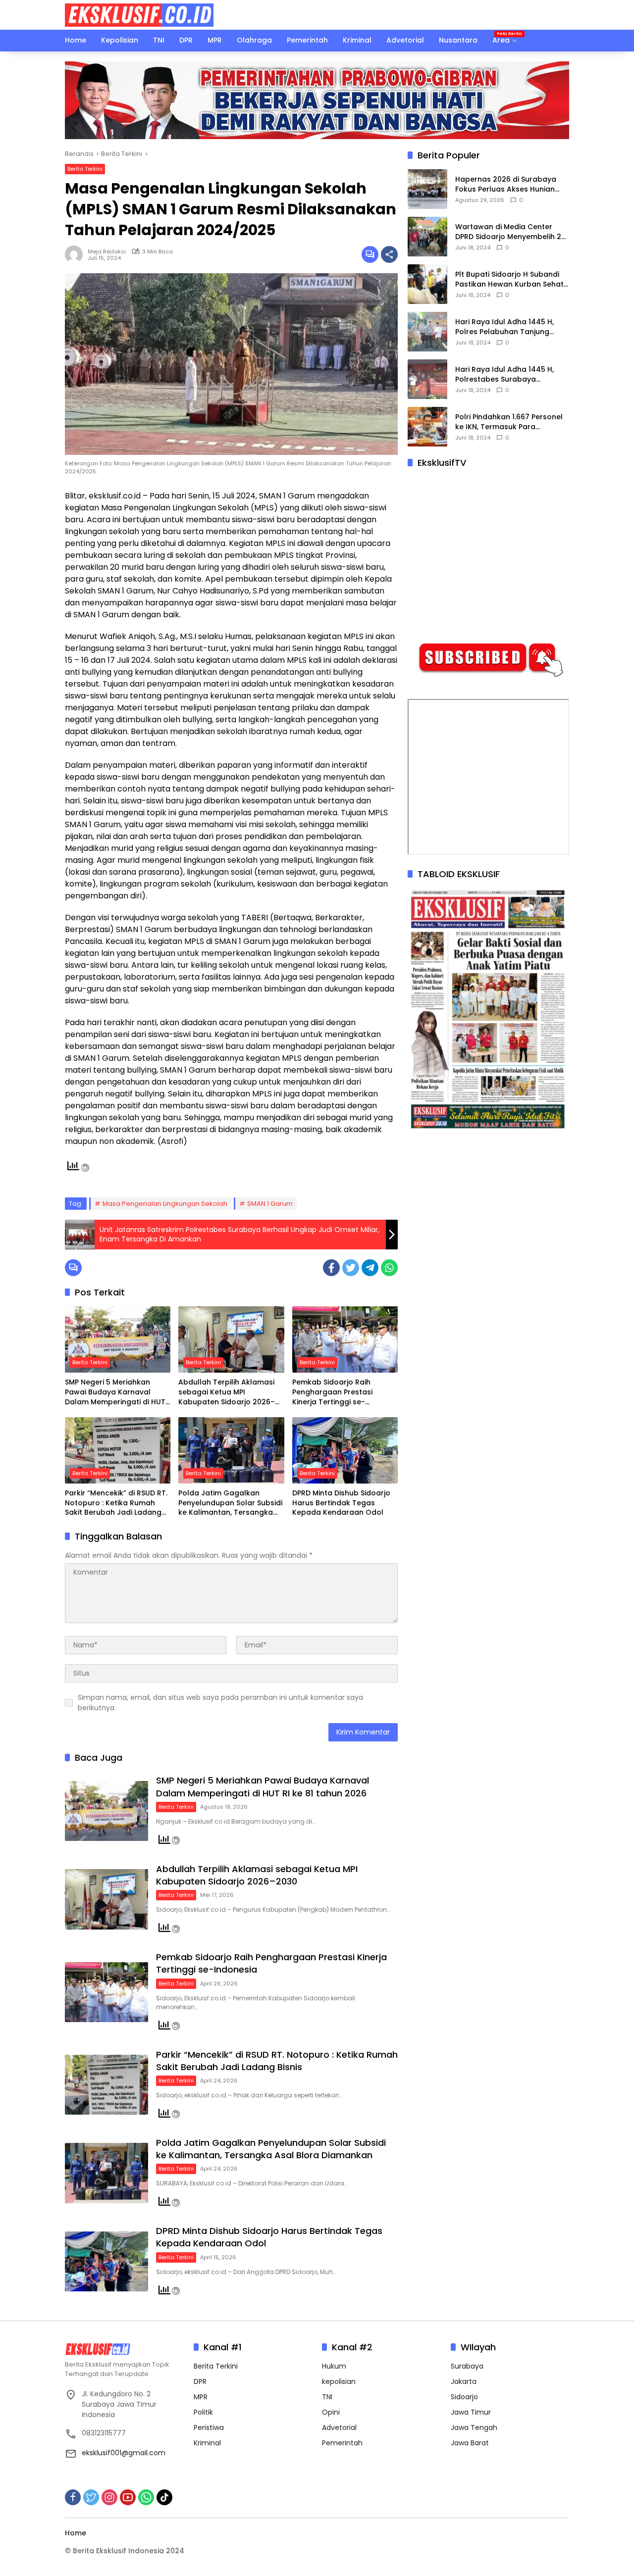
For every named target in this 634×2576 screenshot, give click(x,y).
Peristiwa (209, 2427)
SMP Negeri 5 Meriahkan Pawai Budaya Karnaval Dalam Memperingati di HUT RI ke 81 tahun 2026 (115, 1392)
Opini (331, 2412)
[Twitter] (351, 1268)
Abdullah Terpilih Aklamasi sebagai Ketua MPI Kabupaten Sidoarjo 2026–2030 (227, 1392)
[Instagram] (109, 2497)
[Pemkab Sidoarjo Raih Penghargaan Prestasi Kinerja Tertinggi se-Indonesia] (345, 1339)
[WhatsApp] (389, 1268)
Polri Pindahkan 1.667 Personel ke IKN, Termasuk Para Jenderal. (509, 422)
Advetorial (339, 2427)
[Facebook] (331, 1268)
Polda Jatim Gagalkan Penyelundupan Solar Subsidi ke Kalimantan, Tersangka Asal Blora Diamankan (230, 1503)
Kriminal (207, 2443)
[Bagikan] (389, 254)
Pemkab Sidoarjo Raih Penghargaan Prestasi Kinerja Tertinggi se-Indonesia (332, 1392)
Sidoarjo (464, 2397)
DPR (200, 2381)
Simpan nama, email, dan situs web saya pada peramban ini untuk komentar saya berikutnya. (220, 1703)
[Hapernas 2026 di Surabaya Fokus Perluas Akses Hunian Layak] (427, 189)
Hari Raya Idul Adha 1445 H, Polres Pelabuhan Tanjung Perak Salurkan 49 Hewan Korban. (504, 327)
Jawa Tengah (474, 2427)
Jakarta (464, 2381)
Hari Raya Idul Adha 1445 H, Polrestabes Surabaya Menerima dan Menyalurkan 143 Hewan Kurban (505, 375)
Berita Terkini (85, 169)
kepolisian (339, 2381)
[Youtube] (128, 2497)
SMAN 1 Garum (270, 1204)
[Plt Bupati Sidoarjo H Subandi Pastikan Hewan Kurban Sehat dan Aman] (427, 284)
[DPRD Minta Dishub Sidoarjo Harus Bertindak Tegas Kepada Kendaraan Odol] (345, 1450)
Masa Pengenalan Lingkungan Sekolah (165, 1204)
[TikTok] (164, 2497)
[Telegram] (370, 1268)
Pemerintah (342, 2443)
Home (76, 2533)
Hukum (334, 2366)
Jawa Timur (471, 2412)
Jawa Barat (470, 2443)
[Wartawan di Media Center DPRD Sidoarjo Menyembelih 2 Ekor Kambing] (427, 237)
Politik (203, 2412)
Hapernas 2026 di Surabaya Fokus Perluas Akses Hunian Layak (506, 185)
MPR (201, 2397)
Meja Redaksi (107, 251)
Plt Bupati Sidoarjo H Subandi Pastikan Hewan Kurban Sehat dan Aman (509, 280)
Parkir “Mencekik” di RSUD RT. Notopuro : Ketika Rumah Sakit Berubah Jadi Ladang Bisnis (116, 1503)
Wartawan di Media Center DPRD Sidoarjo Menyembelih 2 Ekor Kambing (508, 232)
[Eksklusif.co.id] (139, 14)
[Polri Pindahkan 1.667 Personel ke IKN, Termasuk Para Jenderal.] (427, 427)
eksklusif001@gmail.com (124, 2453)
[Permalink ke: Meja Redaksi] (76, 254)
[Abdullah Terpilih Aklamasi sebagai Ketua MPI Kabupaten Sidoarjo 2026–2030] (231, 1339)
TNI (327, 2397)
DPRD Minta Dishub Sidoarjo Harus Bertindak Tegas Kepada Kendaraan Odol (341, 1503)
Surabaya (467, 2366)
